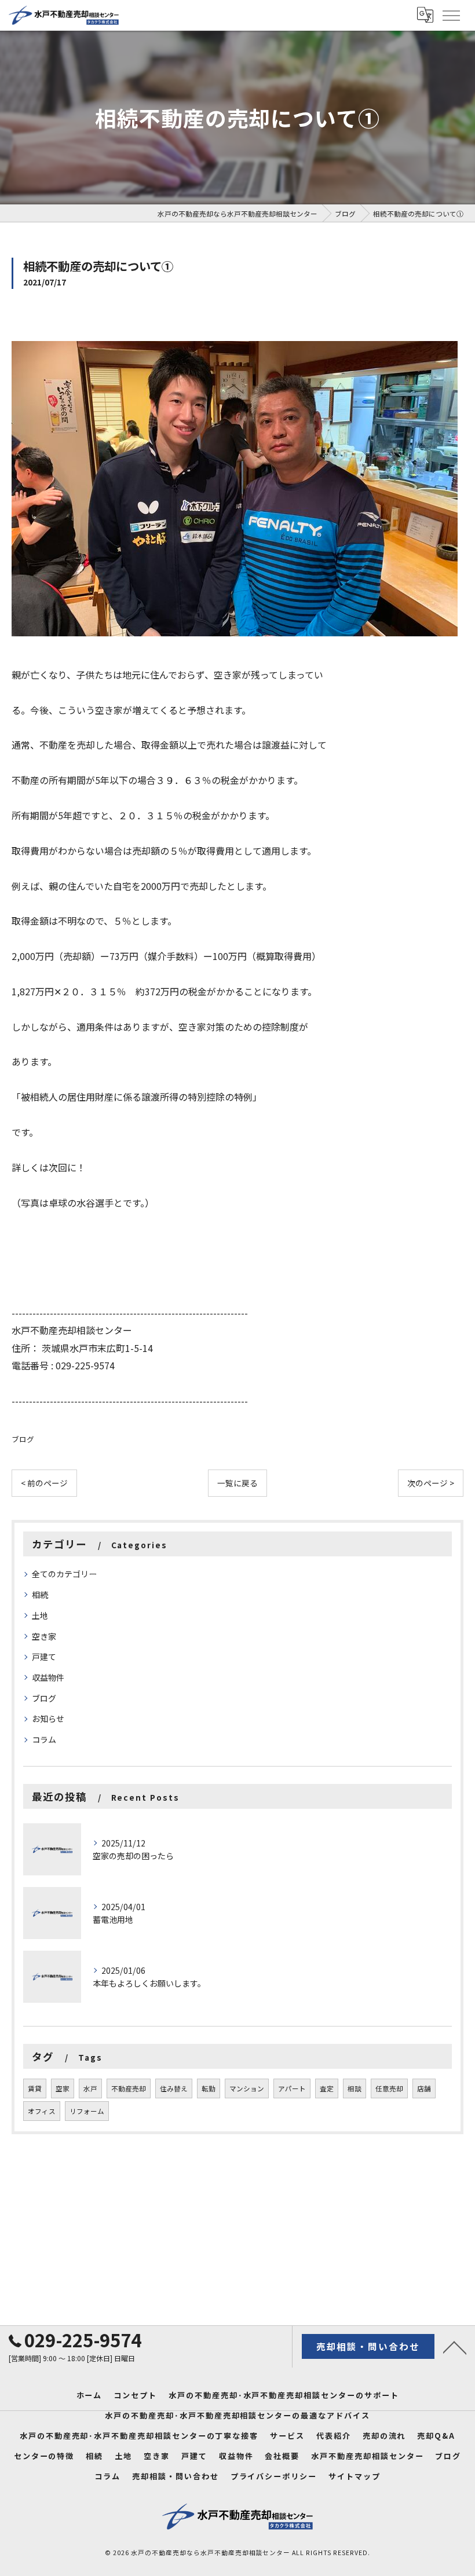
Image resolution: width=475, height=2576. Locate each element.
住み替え (174, 2088)
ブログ (23, 1439)
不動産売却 (129, 2088)
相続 (40, 1595)
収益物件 (48, 1677)
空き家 (44, 1636)
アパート (292, 2088)
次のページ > (431, 1483)
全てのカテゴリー (64, 1574)
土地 (40, 1615)
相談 (355, 2088)
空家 (63, 2088)
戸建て (44, 1657)
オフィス (42, 2111)
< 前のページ (44, 1483)
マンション (247, 2088)
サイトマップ (355, 2476)
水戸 (90, 2088)
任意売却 (389, 2088)
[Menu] (451, 15)
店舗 (424, 2088)
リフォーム (87, 2111)
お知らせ (48, 1718)
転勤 (209, 2088)
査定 (327, 2088)
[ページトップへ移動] (455, 2347)
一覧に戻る (237, 1483)
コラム (44, 1739)
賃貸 (35, 2088)
